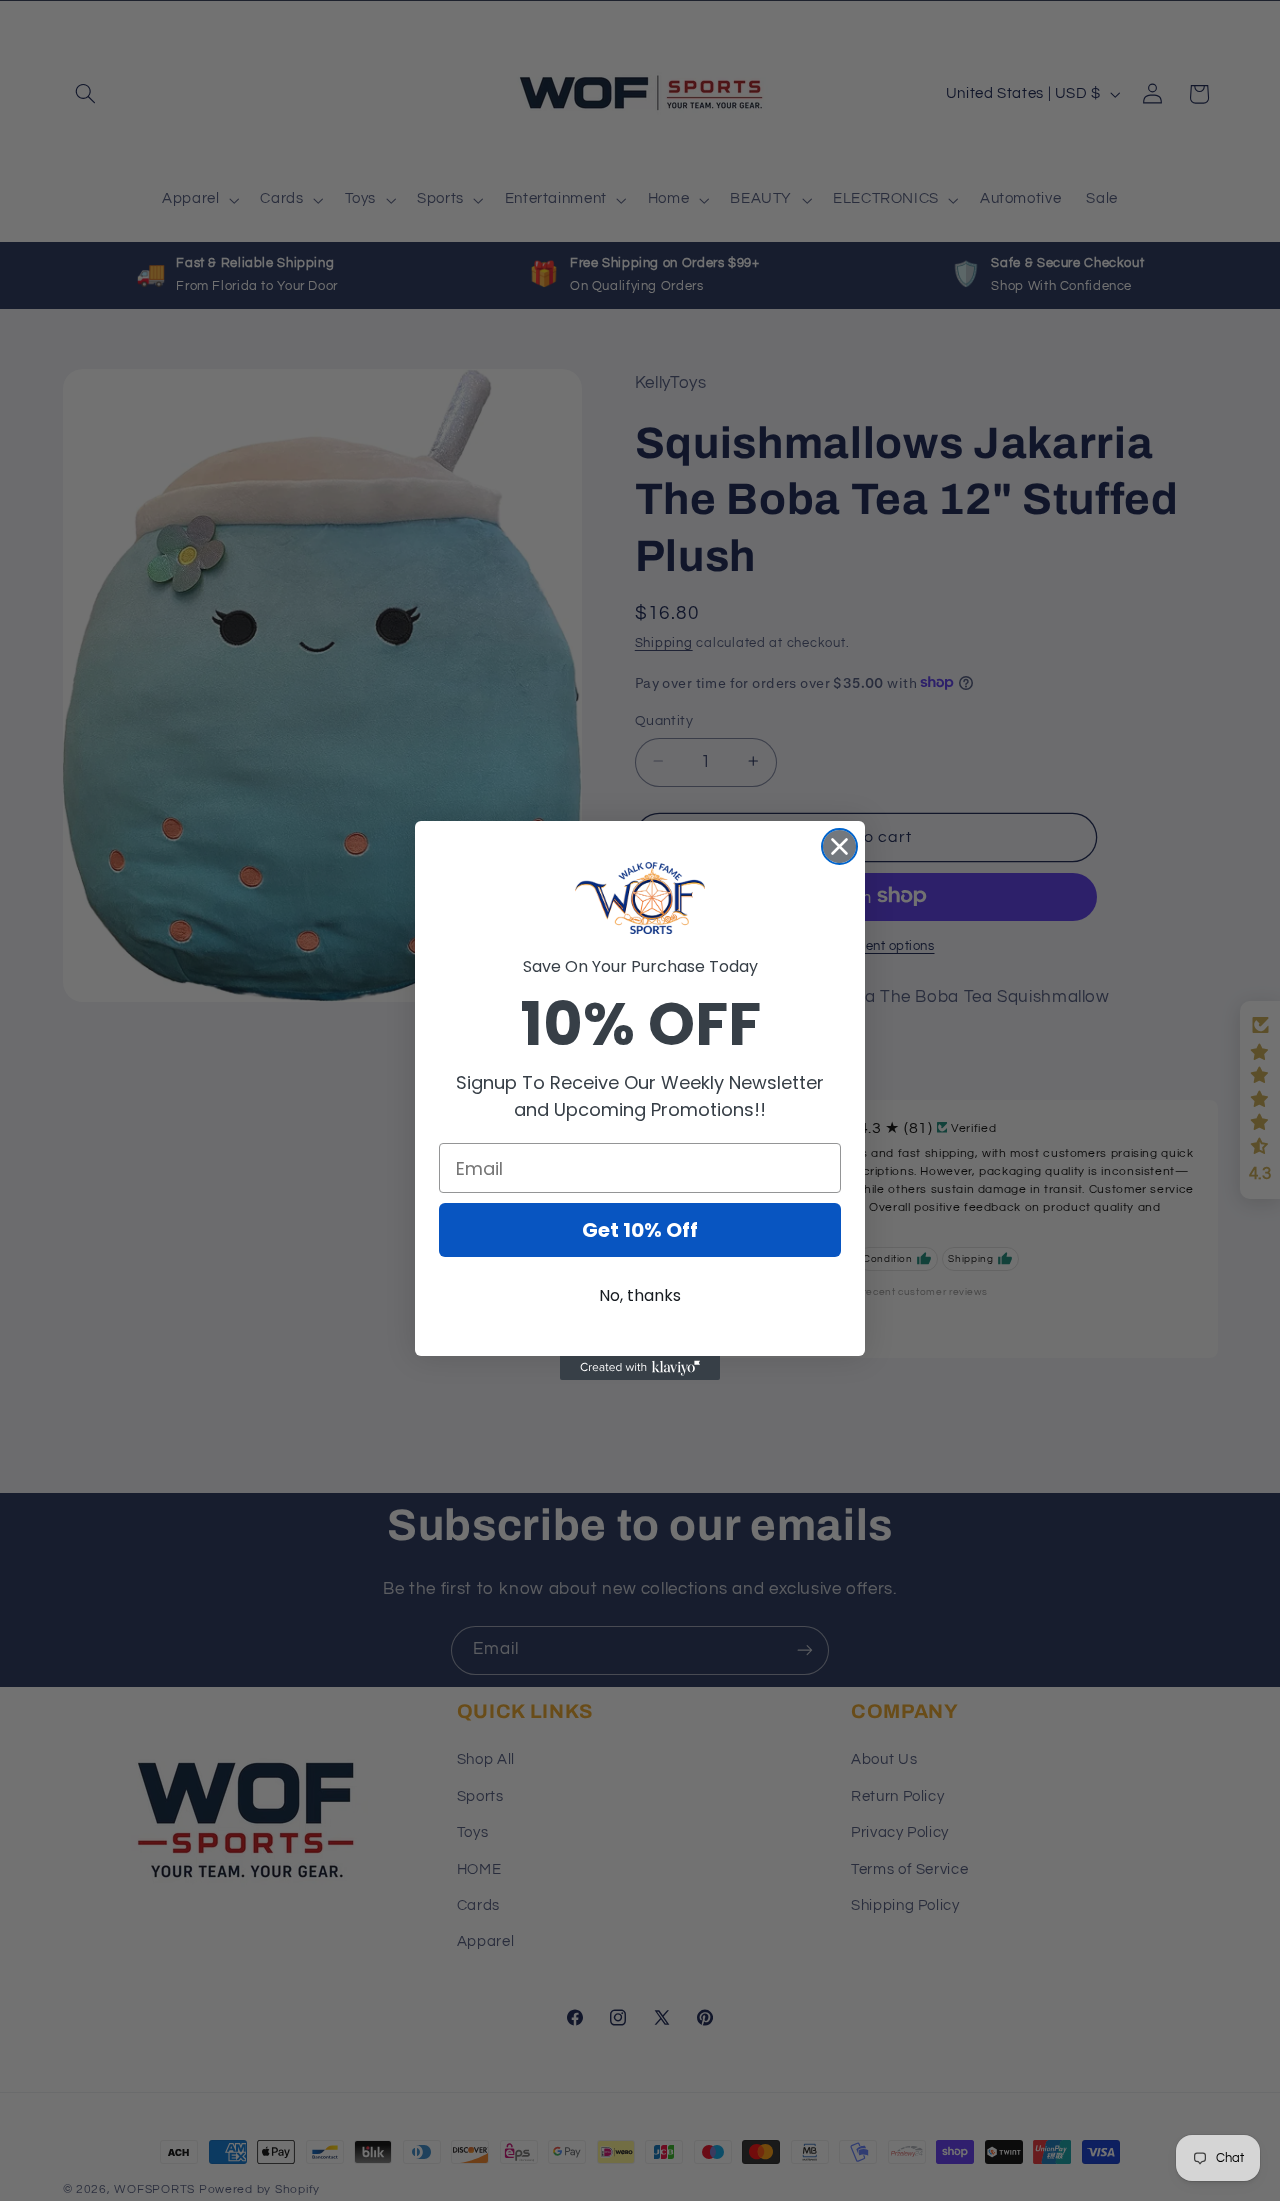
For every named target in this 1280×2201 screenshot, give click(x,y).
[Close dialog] (839, 846)
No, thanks (640, 1295)
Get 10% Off (640, 1230)
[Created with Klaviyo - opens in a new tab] (640, 1368)
